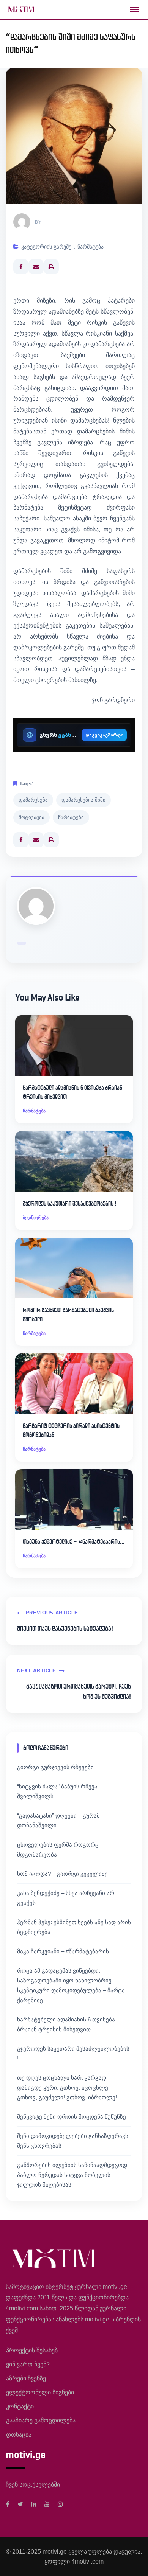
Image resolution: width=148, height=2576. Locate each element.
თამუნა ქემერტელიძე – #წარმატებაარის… (74, 1542)
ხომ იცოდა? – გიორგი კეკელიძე (62, 1874)
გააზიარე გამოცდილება (41, 2420)
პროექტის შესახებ (32, 2350)
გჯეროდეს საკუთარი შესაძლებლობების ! (69, 1203)
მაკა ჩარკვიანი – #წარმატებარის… (66, 1951)
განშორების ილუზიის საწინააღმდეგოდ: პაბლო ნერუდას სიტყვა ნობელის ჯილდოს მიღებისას (73, 2175)
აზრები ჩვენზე (26, 2378)
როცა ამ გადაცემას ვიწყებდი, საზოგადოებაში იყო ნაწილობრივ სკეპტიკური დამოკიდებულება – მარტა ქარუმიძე (71, 1985)
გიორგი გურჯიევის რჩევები (55, 1767)
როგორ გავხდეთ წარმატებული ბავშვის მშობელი (68, 1315)
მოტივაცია (31, 817)
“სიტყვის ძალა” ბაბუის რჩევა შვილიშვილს (57, 1791)
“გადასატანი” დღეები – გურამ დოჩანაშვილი (58, 1820)
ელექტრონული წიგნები (40, 2392)
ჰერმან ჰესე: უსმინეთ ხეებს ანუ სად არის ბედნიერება (74, 1927)
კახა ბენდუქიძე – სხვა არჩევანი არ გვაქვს (66, 1898)
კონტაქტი (20, 2406)
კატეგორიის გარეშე (46, 247)
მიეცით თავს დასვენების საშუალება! (65, 1628)
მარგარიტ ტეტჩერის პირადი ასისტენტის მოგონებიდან (71, 1430)
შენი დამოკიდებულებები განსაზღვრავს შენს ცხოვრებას (73, 2141)
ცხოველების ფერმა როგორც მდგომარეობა (58, 1850)
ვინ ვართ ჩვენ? (28, 2364)
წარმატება (91, 247)
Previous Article (52, 1613)
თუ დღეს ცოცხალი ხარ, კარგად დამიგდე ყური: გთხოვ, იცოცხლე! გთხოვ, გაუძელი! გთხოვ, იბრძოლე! (67, 2087)
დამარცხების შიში (83, 800)
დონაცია (19, 2435)
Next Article (37, 1671)
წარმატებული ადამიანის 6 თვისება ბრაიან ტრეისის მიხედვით (72, 1092)
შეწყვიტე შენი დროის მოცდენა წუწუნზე (72, 2117)
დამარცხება (33, 800)
